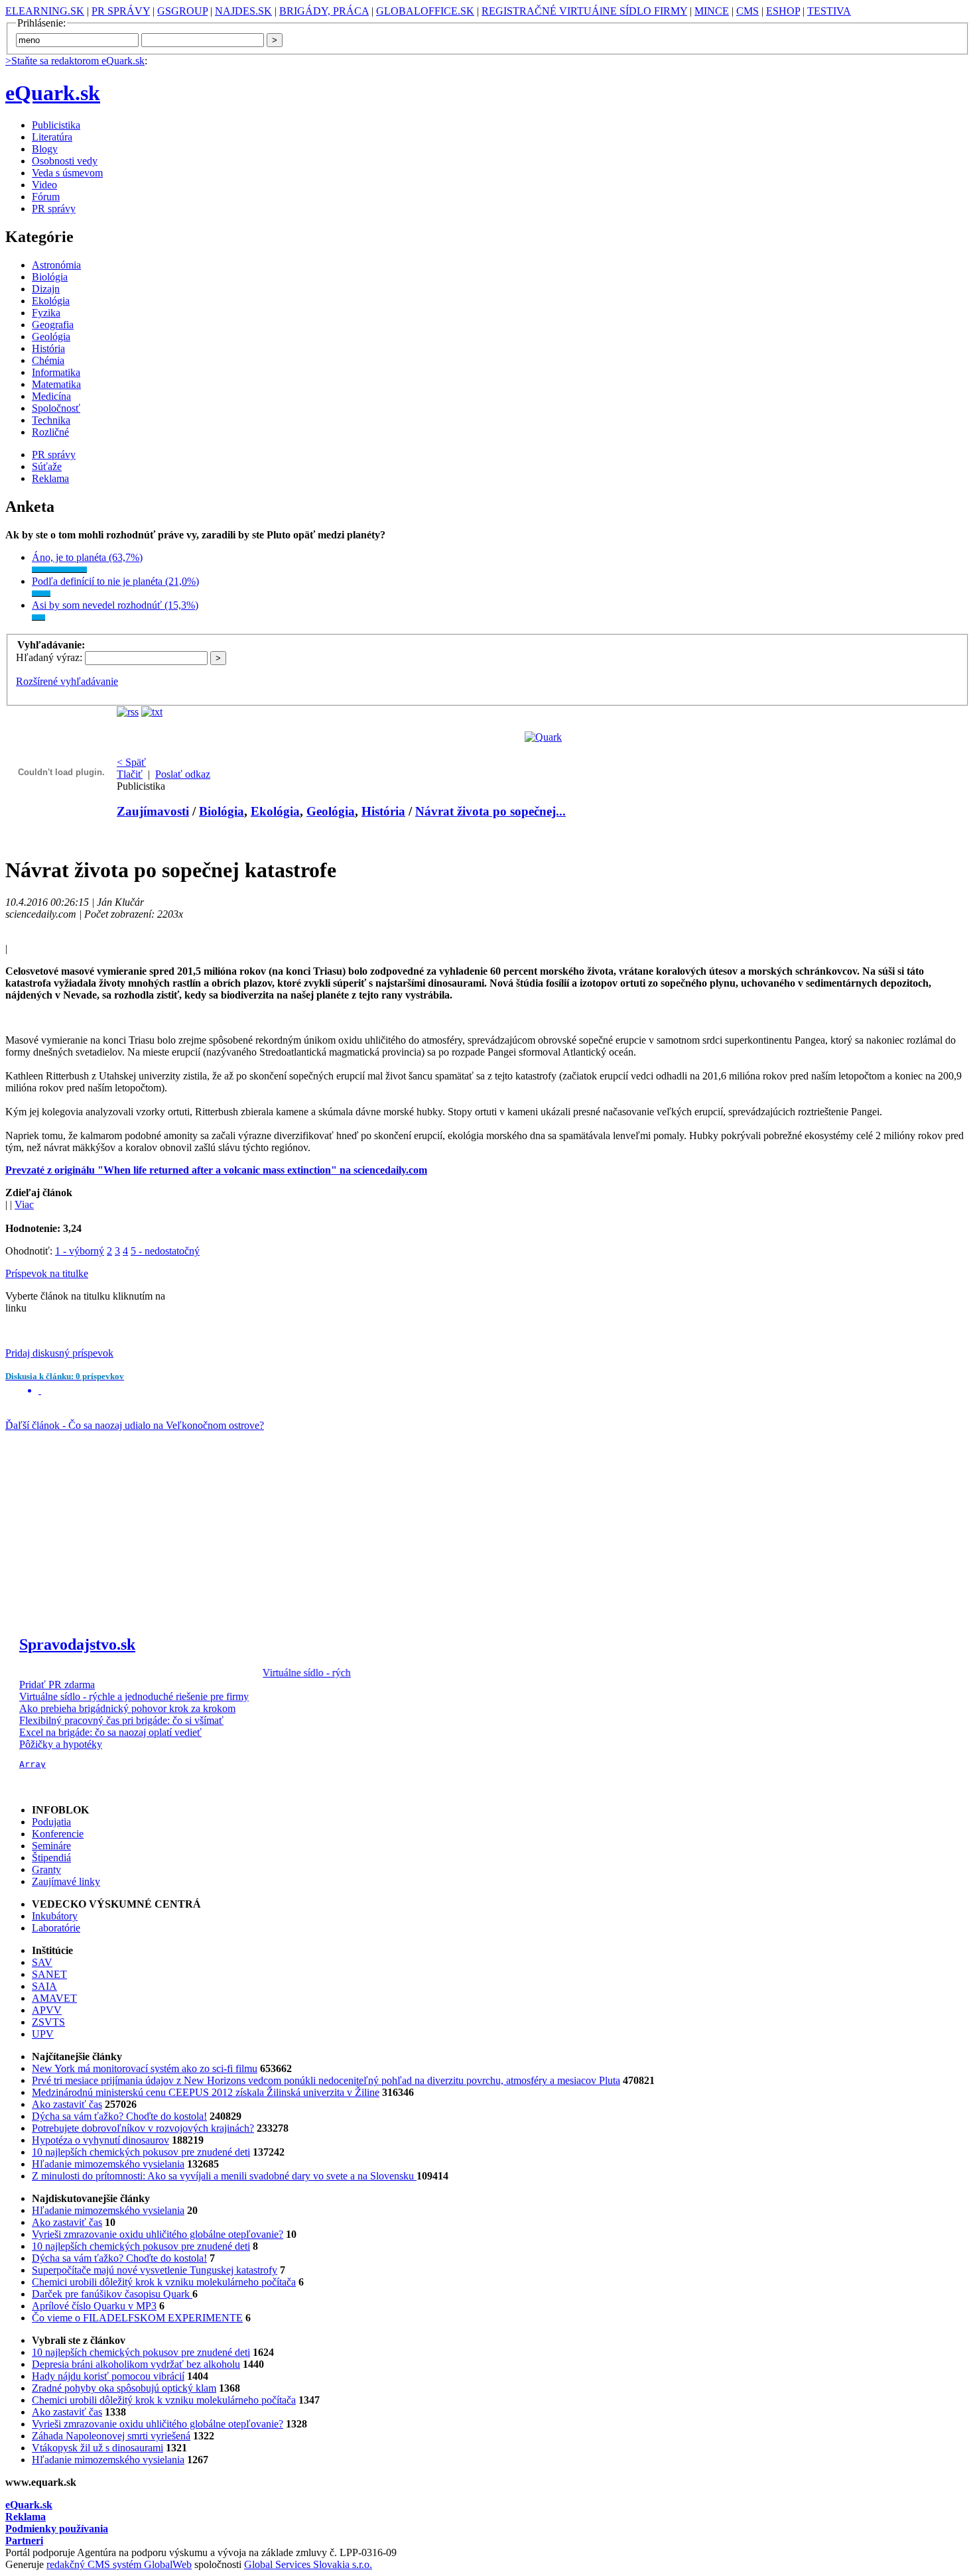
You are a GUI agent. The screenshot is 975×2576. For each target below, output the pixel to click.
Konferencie (58, 1834)
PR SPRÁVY (121, 11)
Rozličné (50, 432)
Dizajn (46, 289)
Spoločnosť (56, 408)
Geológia (51, 337)
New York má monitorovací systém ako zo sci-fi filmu (145, 2068)
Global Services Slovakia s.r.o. (308, 2564)
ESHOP (783, 11)
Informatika (56, 372)
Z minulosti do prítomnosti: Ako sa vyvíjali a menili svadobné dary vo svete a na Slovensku (224, 2176)
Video (44, 185)
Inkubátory (55, 1916)
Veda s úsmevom (67, 173)
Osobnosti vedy (65, 161)
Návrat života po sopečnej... (490, 811)
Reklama (50, 478)
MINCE (712, 11)
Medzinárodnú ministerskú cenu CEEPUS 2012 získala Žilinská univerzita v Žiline (206, 2092)
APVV (47, 2010)
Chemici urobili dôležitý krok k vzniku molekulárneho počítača (164, 2282)
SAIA (44, 1986)
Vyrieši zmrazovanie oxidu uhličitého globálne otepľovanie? (158, 2234)
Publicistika (56, 125)
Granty (46, 1870)
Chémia (48, 360)
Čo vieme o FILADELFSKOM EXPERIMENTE (137, 2318)
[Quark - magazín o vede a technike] (543, 737)
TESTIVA (829, 11)
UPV (43, 2034)
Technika (51, 420)
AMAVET (54, 1998)
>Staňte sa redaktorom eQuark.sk (75, 61)
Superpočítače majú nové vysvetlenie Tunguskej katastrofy (155, 2270)
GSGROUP (182, 11)
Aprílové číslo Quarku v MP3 (94, 2306)
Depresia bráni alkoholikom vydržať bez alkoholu (136, 2364)
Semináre (51, 1846)
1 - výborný (80, 1251)
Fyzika (46, 313)
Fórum (46, 197)
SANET (49, 1974)
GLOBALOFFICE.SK (425, 11)
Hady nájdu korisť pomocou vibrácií (108, 2376)
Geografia (53, 325)
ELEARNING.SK (45, 11)
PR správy (54, 209)
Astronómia (56, 265)
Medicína (51, 396)
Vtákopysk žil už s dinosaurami (97, 2448)
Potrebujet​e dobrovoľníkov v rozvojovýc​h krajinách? (143, 2128)
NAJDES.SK (243, 11)
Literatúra (52, 137)
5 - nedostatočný (165, 1251)
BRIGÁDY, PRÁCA (324, 11)
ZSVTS (48, 2022)
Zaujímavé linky (66, 1881)
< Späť (131, 762)
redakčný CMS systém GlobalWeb (119, 2564)
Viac (24, 1204)
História (48, 348)
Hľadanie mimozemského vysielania (108, 2164)
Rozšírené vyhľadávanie (67, 681)
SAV (42, 1962)
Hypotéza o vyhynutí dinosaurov (100, 2140)
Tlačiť (130, 774)
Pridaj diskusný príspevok (59, 1353)
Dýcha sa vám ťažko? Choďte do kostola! (119, 2116)
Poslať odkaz (183, 774)
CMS (747, 11)
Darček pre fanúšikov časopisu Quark (112, 2294)
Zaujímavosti (153, 811)
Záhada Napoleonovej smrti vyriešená (111, 2436)
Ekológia (51, 301)
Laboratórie (56, 1928)
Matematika (56, 384)
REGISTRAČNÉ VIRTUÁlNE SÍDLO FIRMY (584, 11)
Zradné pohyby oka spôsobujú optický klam (124, 2388)
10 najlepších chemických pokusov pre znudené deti (141, 2152)
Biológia (50, 277)
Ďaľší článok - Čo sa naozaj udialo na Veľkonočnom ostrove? (135, 1425)
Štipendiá (51, 1858)
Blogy (45, 149)
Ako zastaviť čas (67, 2104)
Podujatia (51, 1822)
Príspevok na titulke (47, 1273)
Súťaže (47, 466)
